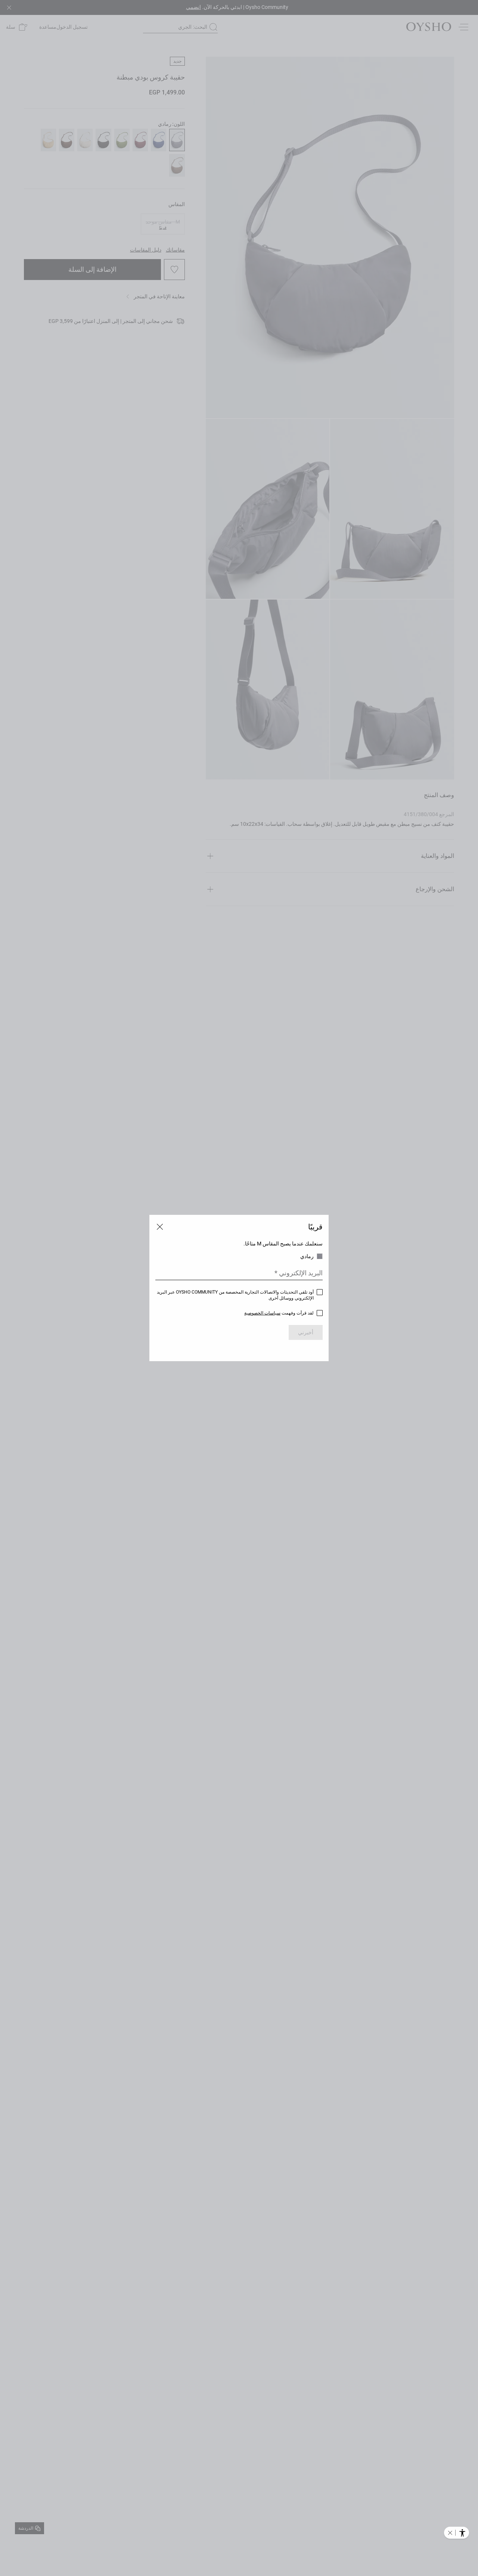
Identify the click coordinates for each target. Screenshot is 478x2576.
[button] (450, 2533)
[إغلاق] (160, 1227)
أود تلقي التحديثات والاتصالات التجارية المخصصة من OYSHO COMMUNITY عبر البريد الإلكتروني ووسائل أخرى (235, 1295)
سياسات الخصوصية (262, 1313)
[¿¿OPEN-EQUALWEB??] (457, 2533)
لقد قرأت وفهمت (279, 1313)
